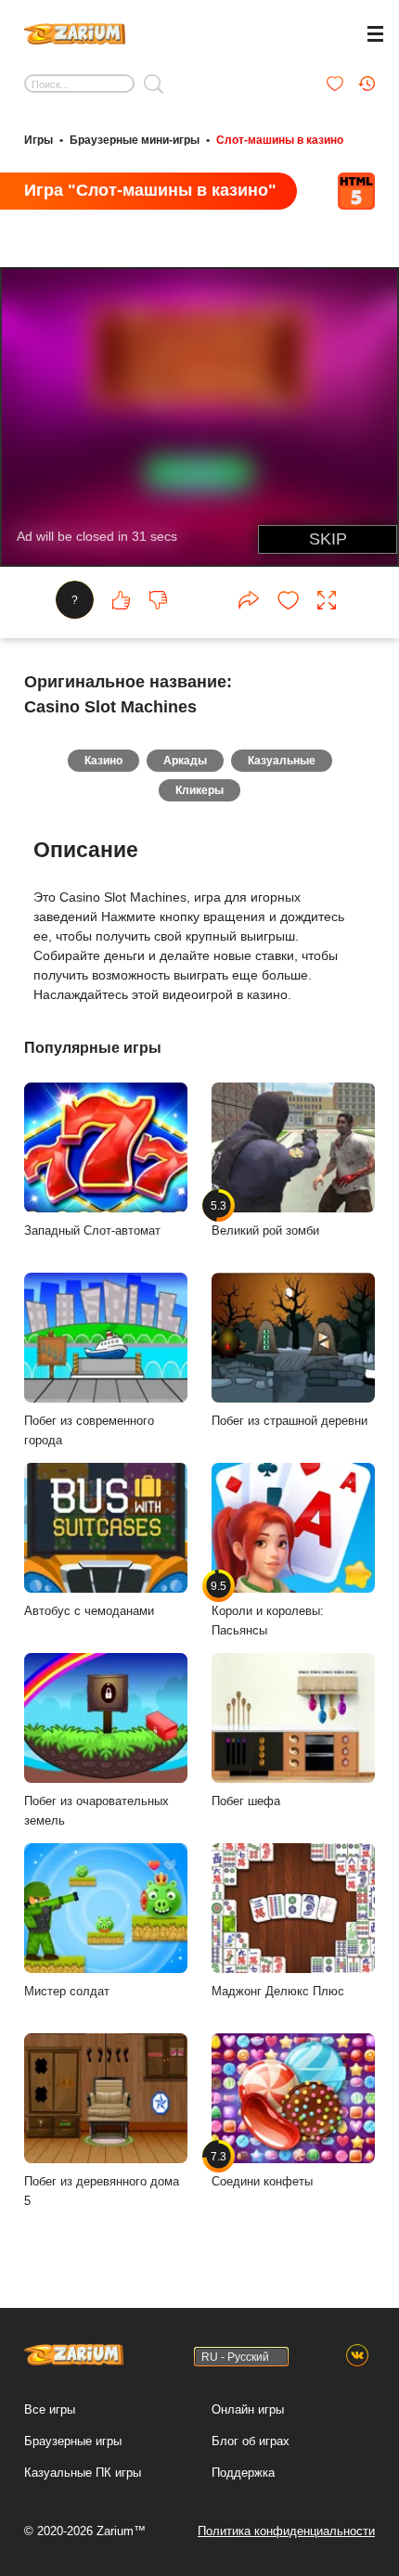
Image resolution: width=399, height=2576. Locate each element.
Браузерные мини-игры (135, 140)
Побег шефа (246, 1801)
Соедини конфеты (262, 2169)
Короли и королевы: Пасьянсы (268, 1608)
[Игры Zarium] (75, 32)
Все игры (50, 2409)
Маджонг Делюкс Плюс (278, 1991)
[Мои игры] (335, 83)
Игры (39, 140)
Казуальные (282, 761)
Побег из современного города (89, 1430)
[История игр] (367, 83)
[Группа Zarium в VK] (357, 2356)
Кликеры (199, 790)
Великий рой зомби (265, 1218)
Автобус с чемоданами (89, 1611)
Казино (103, 761)
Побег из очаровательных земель (97, 1811)
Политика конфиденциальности (286, 2531)
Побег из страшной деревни (290, 1421)
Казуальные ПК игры (83, 2473)
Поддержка (243, 2473)
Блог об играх (251, 2441)
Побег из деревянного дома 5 (102, 2191)
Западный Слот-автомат (92, 1230)
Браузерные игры (73, 2441)
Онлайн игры (248, 2409)
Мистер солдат (67, 1991)
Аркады (185, 761)
